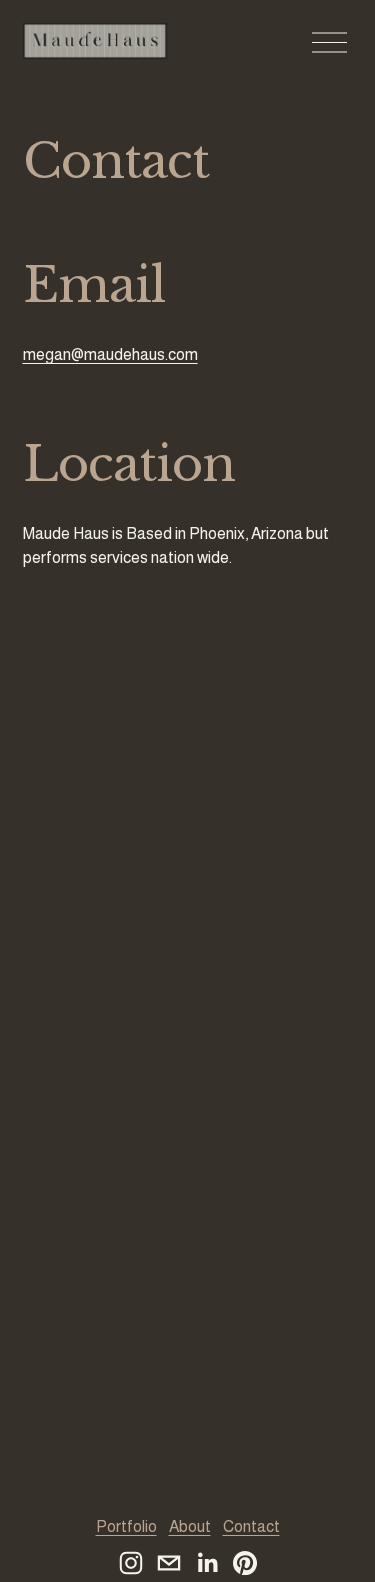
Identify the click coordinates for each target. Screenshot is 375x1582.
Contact (251, 1526)
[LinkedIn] (207, 1563)
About (190, 1526)
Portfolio (126, 1526)
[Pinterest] (245, 1563)
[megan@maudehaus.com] (169, 1563)
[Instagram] (131, 1563)
